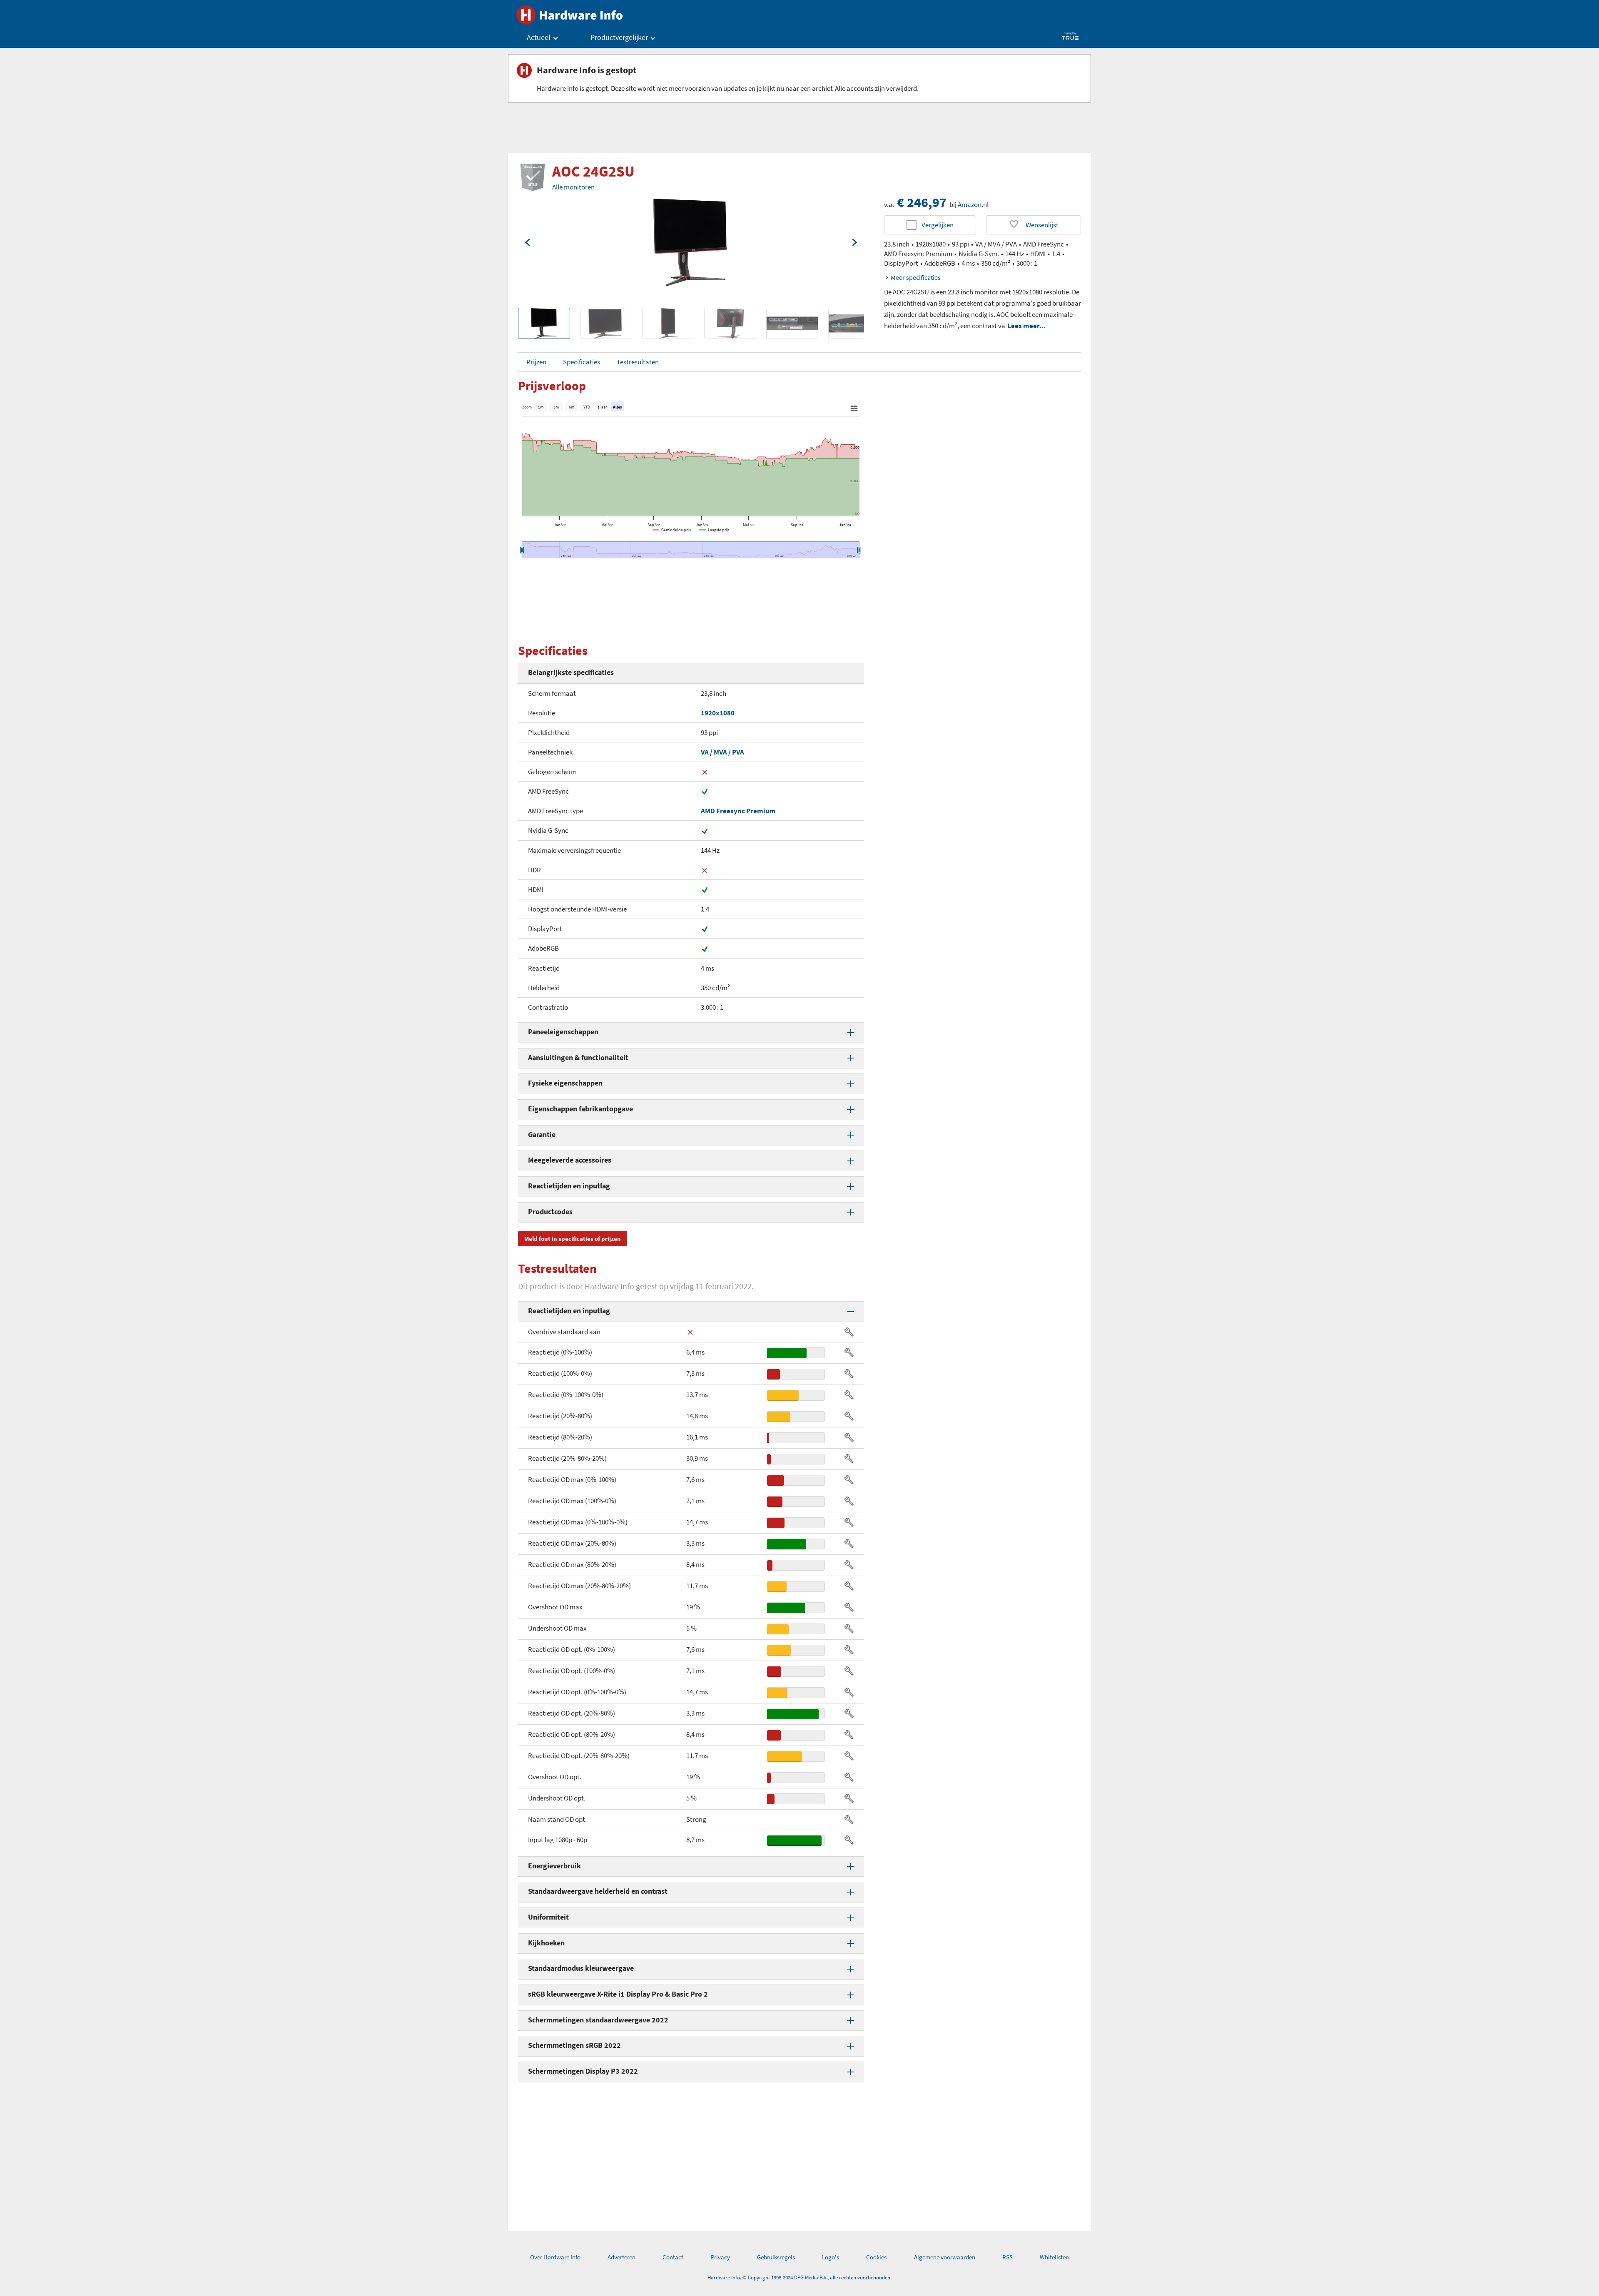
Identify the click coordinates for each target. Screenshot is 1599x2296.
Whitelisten (1054, 2257)
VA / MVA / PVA (722, 752)
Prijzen (536, 362)
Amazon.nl (973, 204)
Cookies (876, 2257)
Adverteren (621, 2257)
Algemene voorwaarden (945, 2257)
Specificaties (582, 362)
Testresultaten (638, 362)
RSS (1007, 2257)
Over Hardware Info (555, 2257)
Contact (673, 2257)
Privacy (720, 2257)
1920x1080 (718, 713)
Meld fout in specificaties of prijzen (573, 1239)
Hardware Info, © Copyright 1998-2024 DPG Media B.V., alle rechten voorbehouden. (799, 2277)
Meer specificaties (916, 277)
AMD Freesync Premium (738, 811)
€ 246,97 (922, 202)
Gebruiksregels (776, 2257)
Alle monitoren (573, 187)
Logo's (831, 2257)
